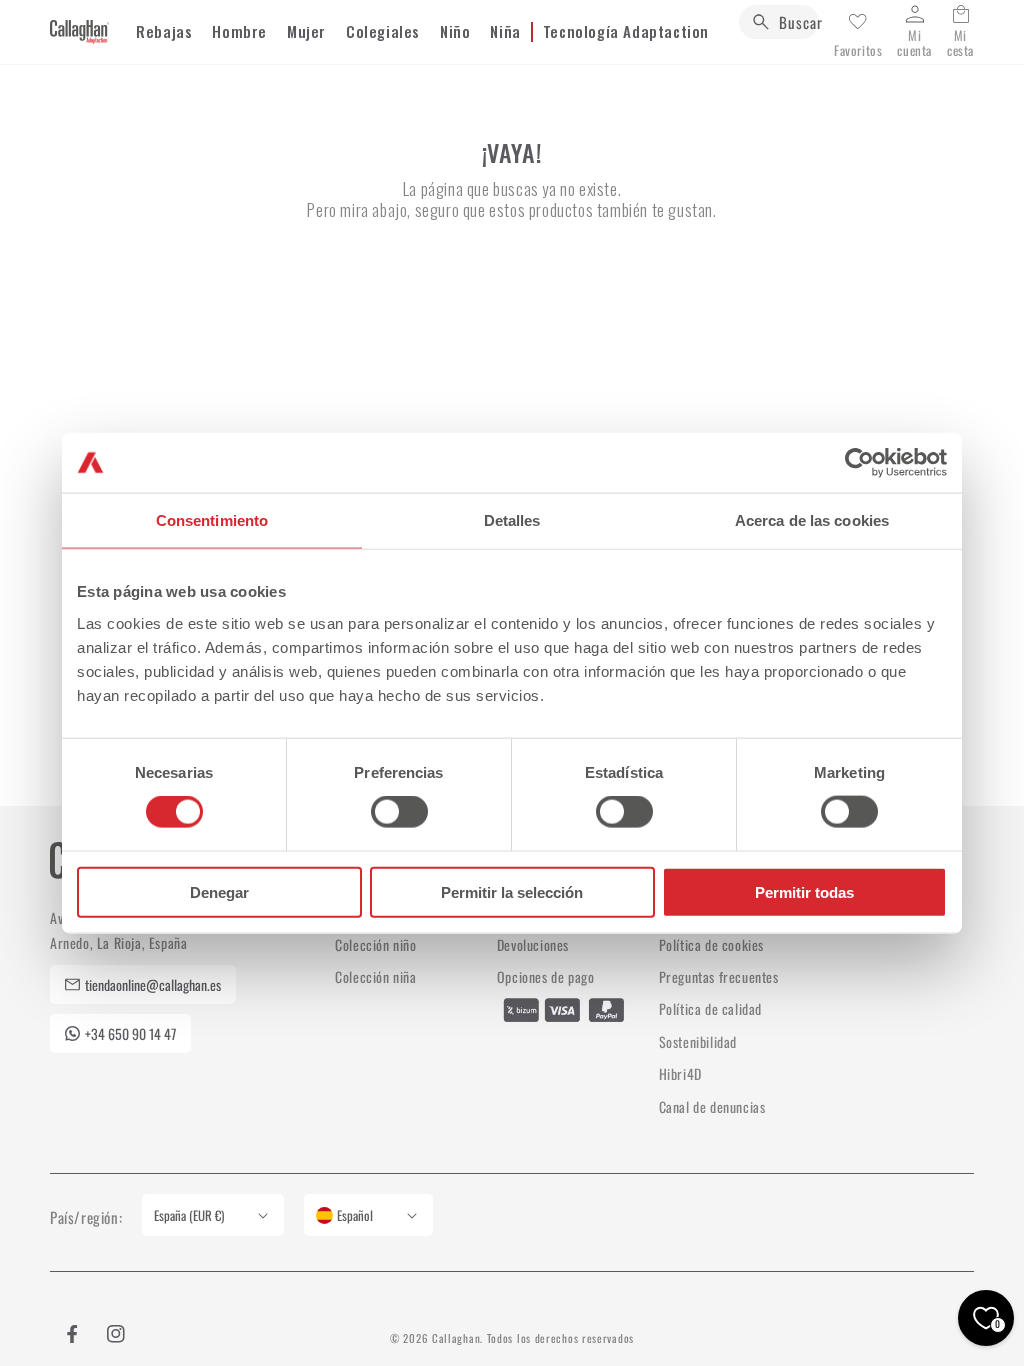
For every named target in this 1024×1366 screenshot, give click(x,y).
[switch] (399, 812)
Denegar (219, 891)
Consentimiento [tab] (212, 520)
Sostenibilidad (698, 1041)
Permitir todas (804, 891)
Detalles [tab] (512, 520)
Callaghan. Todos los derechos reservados (533, 1338)
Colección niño (375, 944)
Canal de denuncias (712, 1106)
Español (355, 1215)
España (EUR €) (189, 1215)
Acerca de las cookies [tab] (812, 520)
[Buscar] (761, 22)
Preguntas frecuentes (719, 976)
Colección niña (375, 976)
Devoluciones (533, 944)
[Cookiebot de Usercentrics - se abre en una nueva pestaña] (859, 463)
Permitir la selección (512, 891)
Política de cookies (711, 944)
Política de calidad (710, 1008)
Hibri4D (680, 1073)
